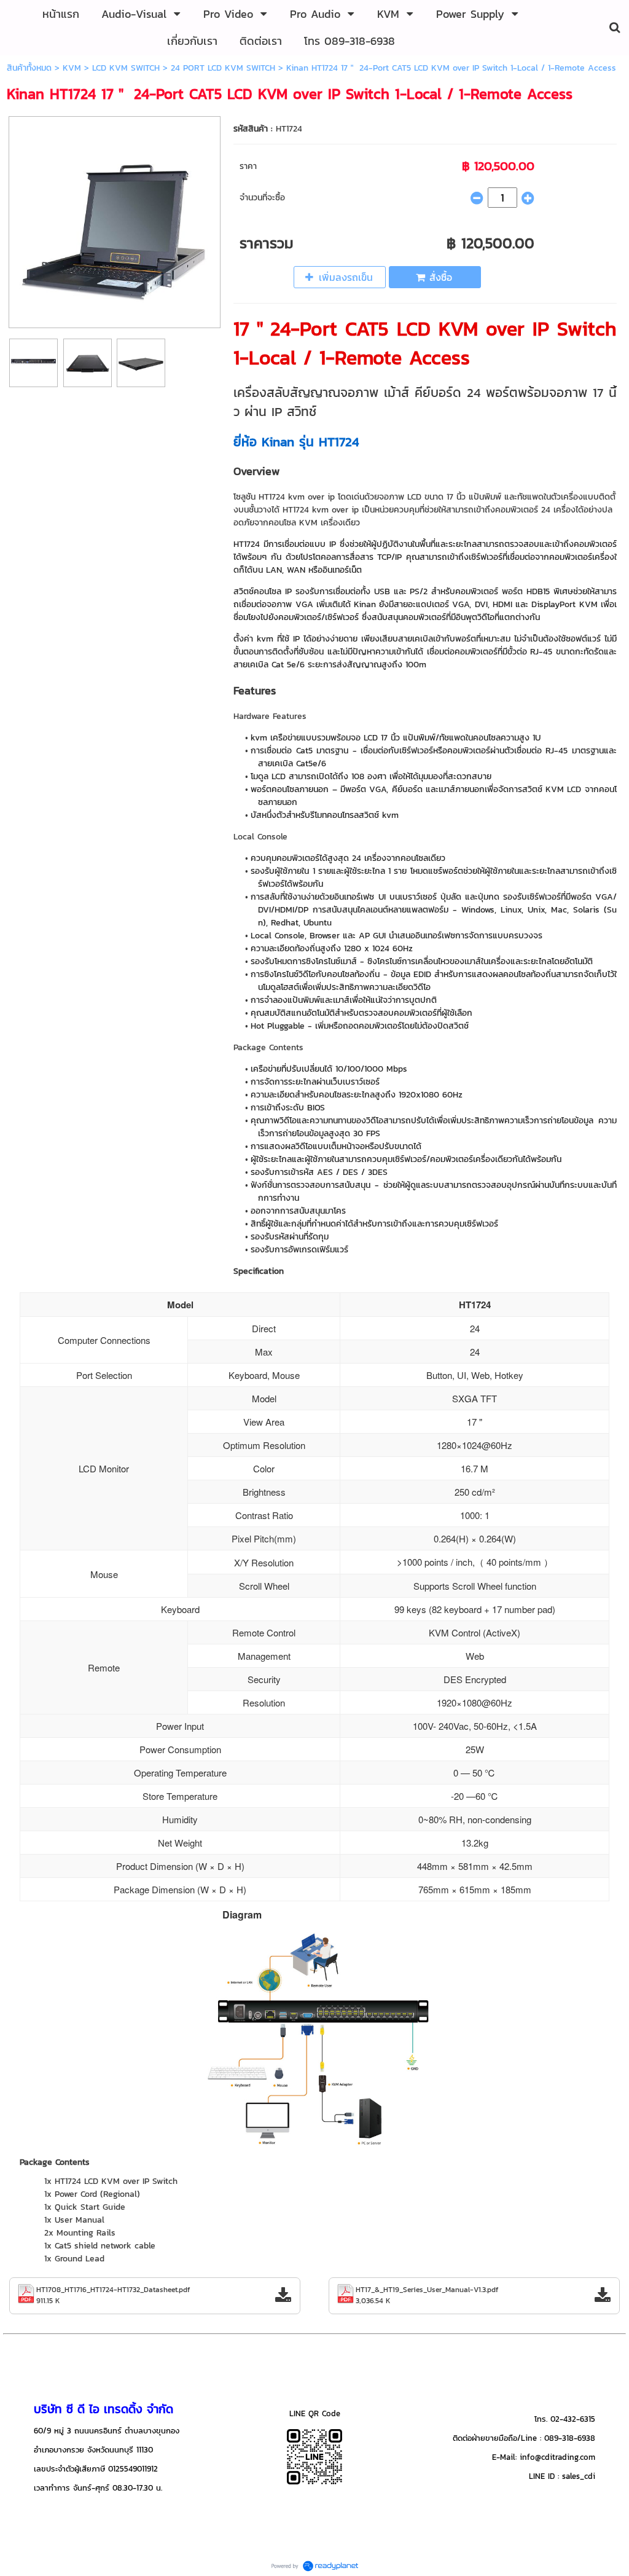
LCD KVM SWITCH (126, 68)
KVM (72, 68)
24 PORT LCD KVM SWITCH (223, 68)
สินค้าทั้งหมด (29, 68)
